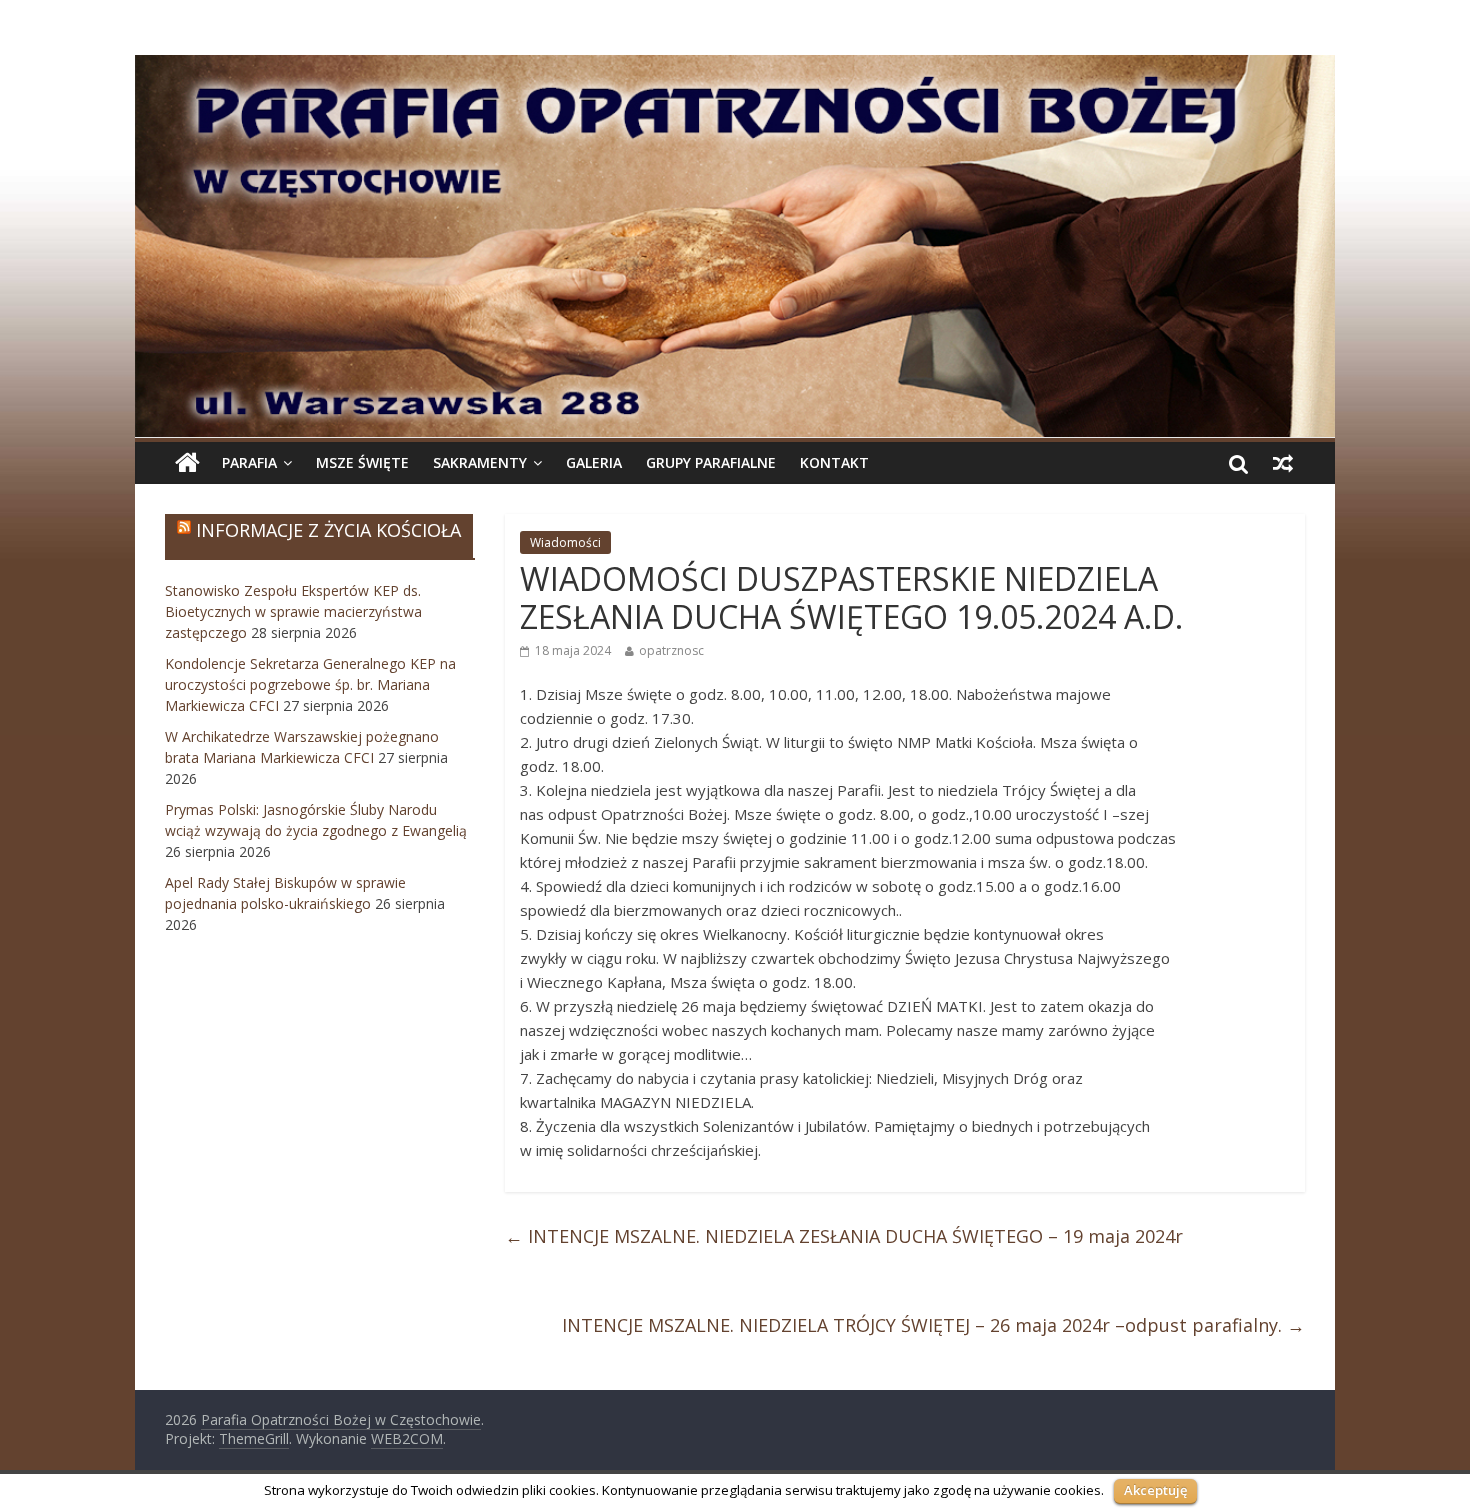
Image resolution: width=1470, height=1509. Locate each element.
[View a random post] (1283, 463)
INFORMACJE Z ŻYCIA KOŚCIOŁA (328, 530)
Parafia (249, 462)
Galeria (594, 462)
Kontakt (834, 462)
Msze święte (362, 462)
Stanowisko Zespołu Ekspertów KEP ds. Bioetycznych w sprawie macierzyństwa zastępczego (293, 611)
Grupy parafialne (711, 462)
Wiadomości (565, 542)
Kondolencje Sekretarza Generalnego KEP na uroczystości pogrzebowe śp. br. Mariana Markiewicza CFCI (310, 684)
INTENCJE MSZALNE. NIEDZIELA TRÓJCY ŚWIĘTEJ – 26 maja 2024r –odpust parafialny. (933, 1325)
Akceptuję (1155, 1490)
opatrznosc (671, 650)
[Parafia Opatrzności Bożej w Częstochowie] (735, 246)
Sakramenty (480, 462)
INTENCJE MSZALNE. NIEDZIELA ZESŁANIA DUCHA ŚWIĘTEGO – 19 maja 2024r (844, 1236)
